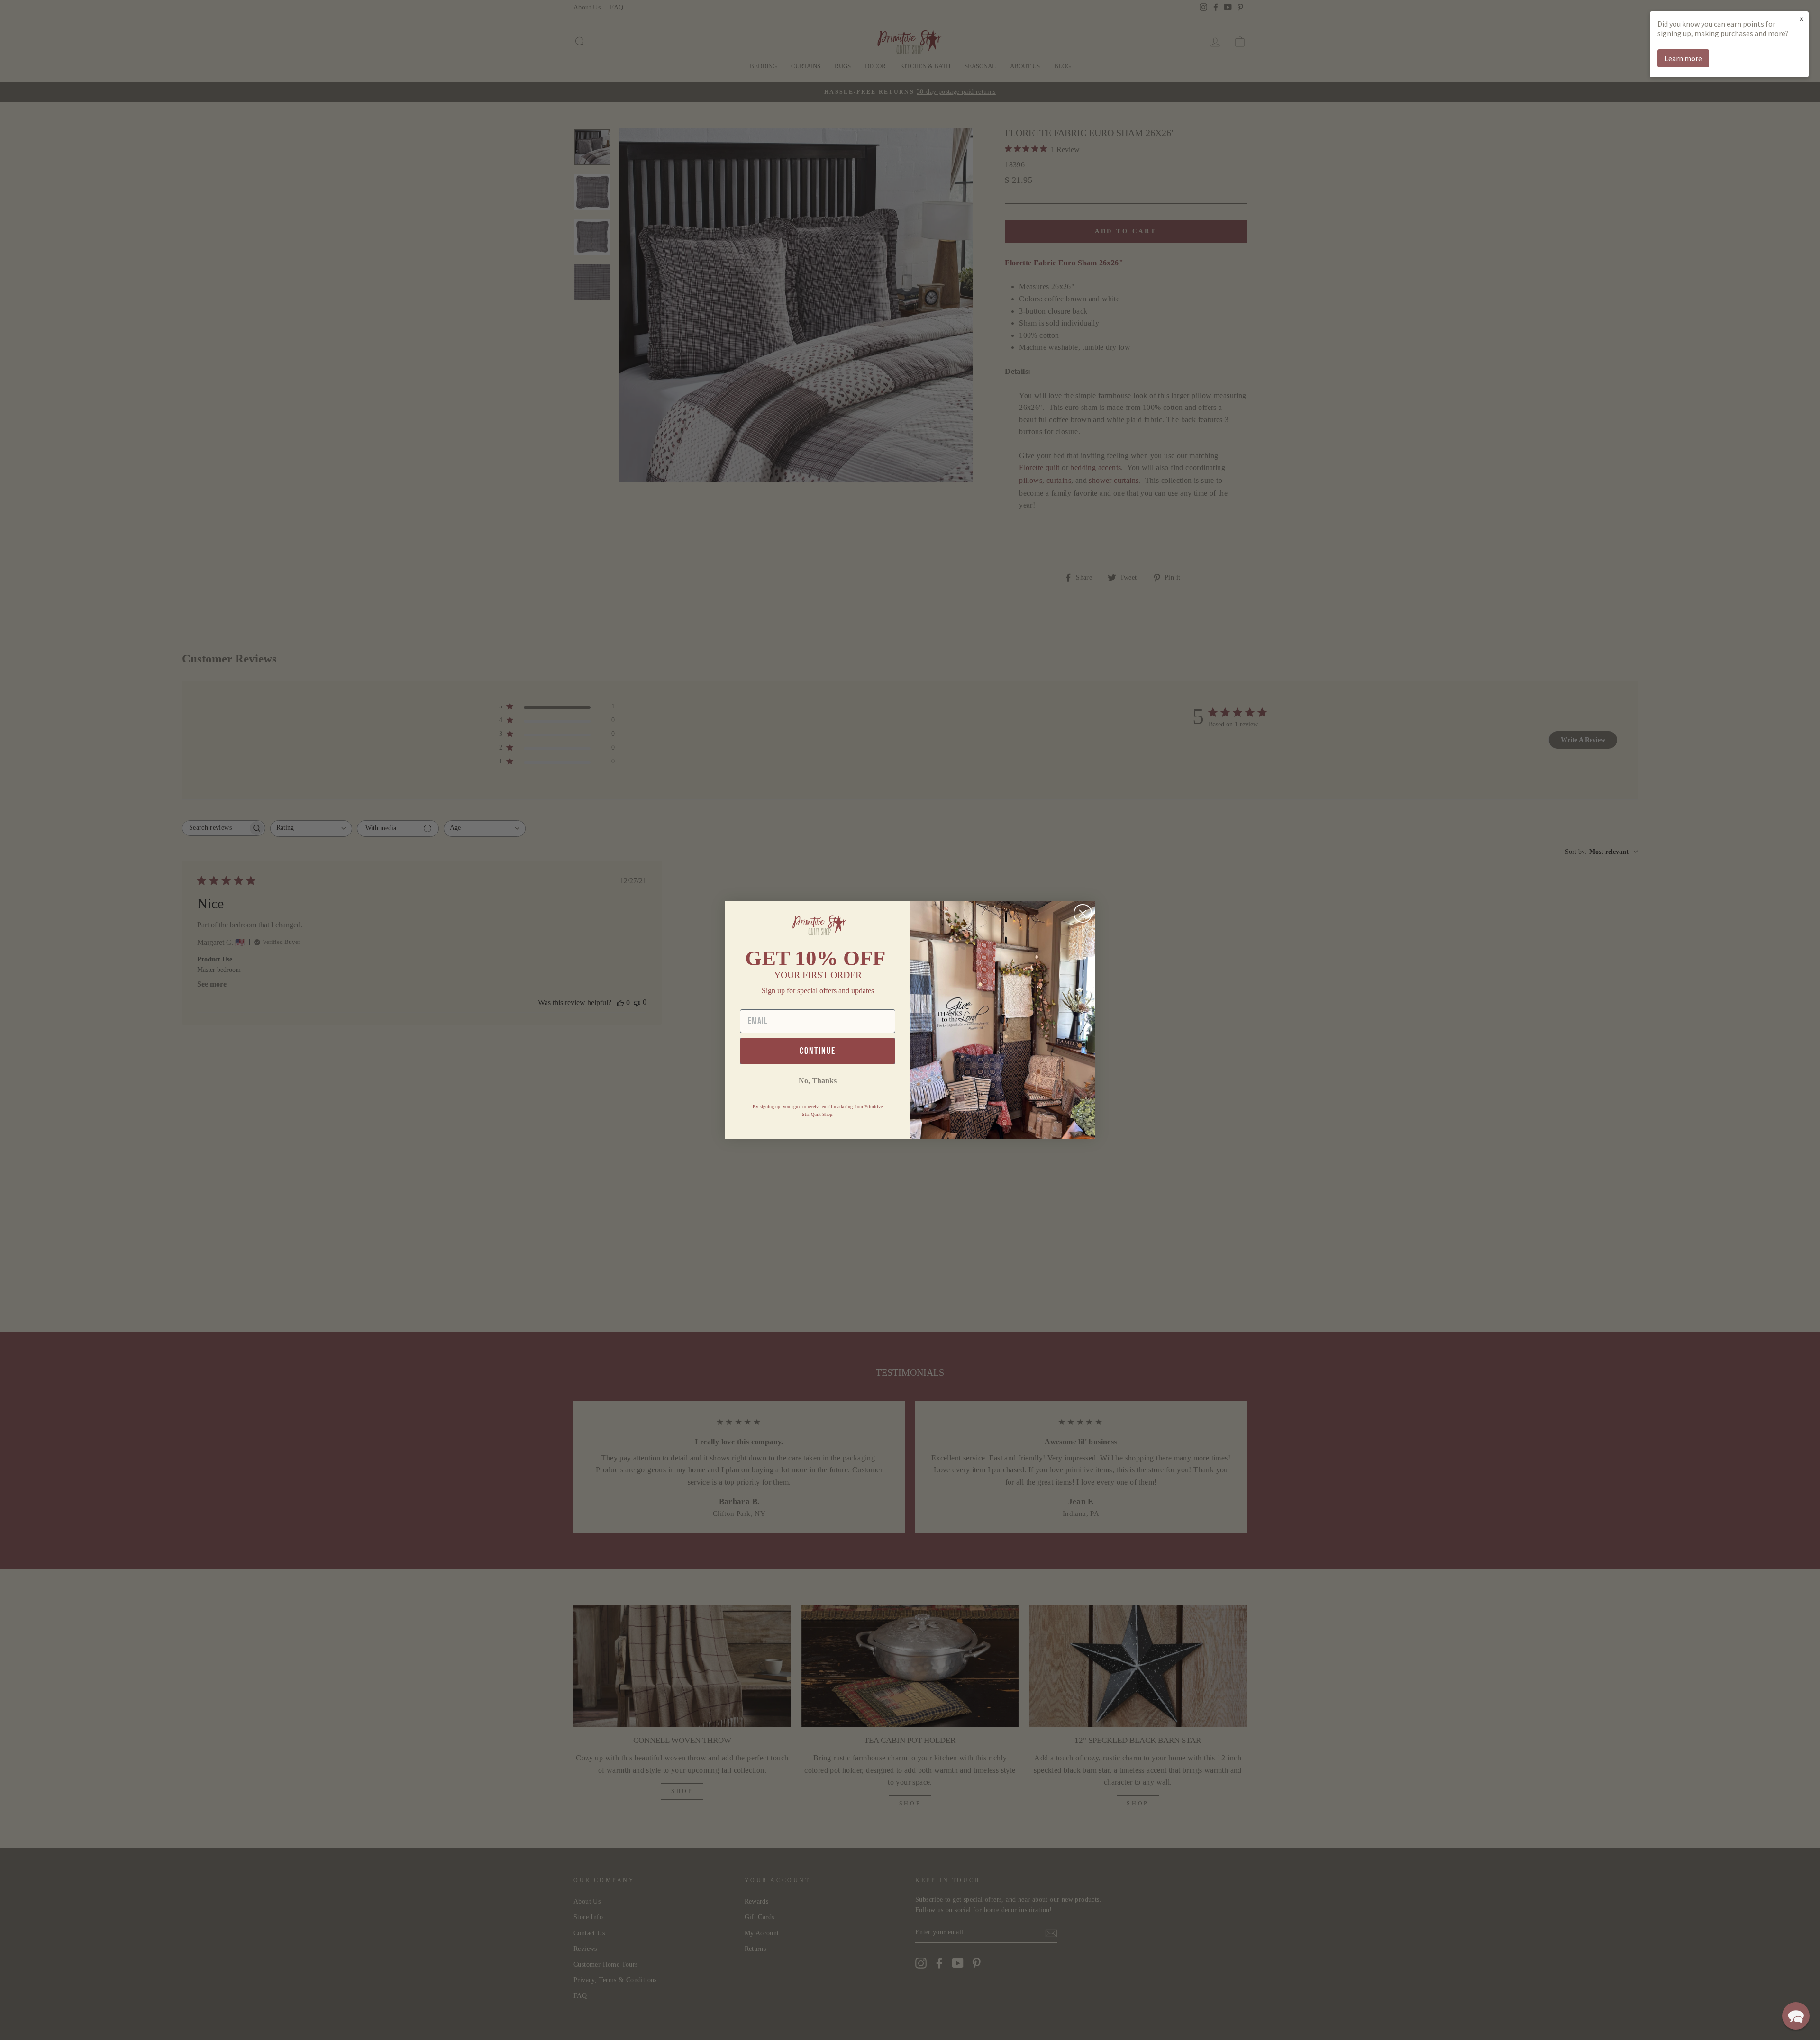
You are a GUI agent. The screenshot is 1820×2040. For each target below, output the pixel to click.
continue (818, 1051)
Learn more (1683, 58)
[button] (1796, 2016)
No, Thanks (818, 1081)
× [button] (1802, 19)
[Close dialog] (1083, 913)
